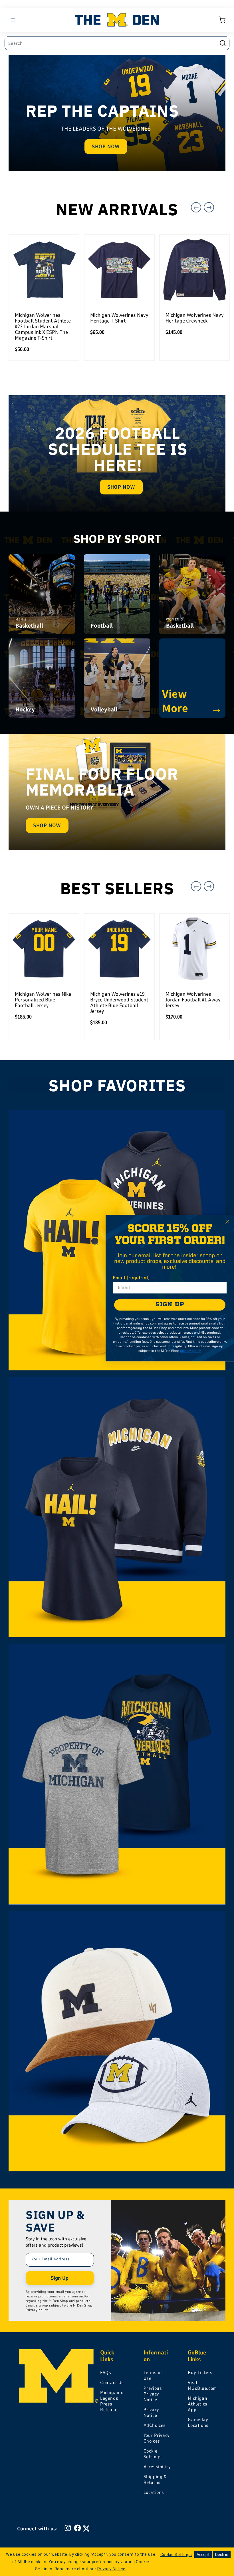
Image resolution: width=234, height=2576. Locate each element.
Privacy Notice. (112, 2569)
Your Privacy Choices (157, 2438)
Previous (196, 207)
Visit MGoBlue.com (202, 2386)
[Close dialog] (227, 1222)
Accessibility (157, 2467)
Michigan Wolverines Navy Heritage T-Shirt (119, 318)
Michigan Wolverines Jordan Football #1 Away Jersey (193, 1000)
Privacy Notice (151, 2413)
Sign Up (60, 2278)
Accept (203, 2555)
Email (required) (131, 1278)
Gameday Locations (198, 2423)
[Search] (223, 43)
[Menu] (14, 20)
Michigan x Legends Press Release (112, 2401)
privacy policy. (191, 1351)
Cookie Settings (153, 2454)
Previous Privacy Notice (153, 2394)
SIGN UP (170, 1305)
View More (192, 701)
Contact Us (112, 2383)
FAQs (106, 2373)
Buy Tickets (200, 2373)
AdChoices (155, 2425)
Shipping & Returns (155, 2480)
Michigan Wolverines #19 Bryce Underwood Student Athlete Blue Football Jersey (119, 1003)
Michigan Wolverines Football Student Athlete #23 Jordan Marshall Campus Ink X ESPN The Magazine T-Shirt (43, 326)
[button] (222, 20)
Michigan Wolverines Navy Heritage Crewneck (194, 318)
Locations (154, 2492)
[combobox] (117, 43)
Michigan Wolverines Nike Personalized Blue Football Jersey (43, 1000)
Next (209, 207)
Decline (222, 2555)
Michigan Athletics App (197, 2404)
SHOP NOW (106, 147)
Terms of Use (153, 2376)
